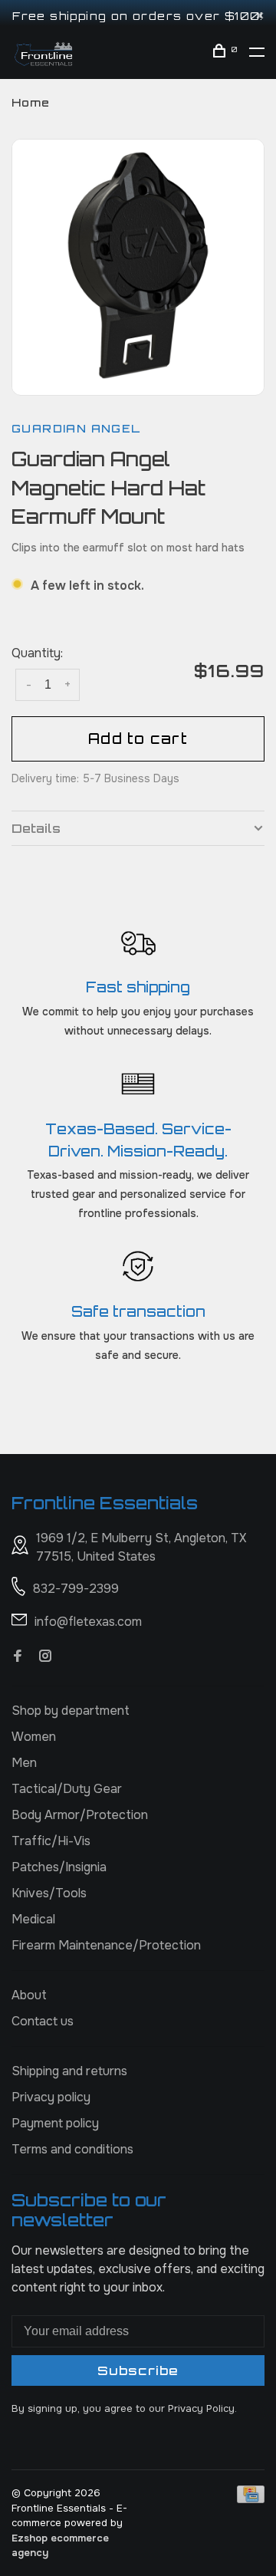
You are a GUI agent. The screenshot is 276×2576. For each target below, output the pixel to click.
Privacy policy (51, 2097)
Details (36, 828)
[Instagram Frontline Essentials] (45, 1657)
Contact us (43, 2021)
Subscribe (138, 2370)
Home (31, 102)
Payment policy (55, 2123)
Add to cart (138, 739)
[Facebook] (18, 1657)
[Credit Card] (251, 2499)
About (29, 1995)
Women (34, 1737)
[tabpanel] (138, 265)
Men (24, 1763)
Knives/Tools (49, 1893)
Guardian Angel (76, 428)
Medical (33, 1919)
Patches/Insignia (59, 1867)
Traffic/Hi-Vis (51, 1841)
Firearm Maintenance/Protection (106, 1945)
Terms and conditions (72, 2149)
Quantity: (37, 653)
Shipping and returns (69, 2071)
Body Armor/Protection (80, 1815)
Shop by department (71, 1711)
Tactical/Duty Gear (67, 1789)
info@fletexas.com (88, 1622)
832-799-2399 (76, 1589)
